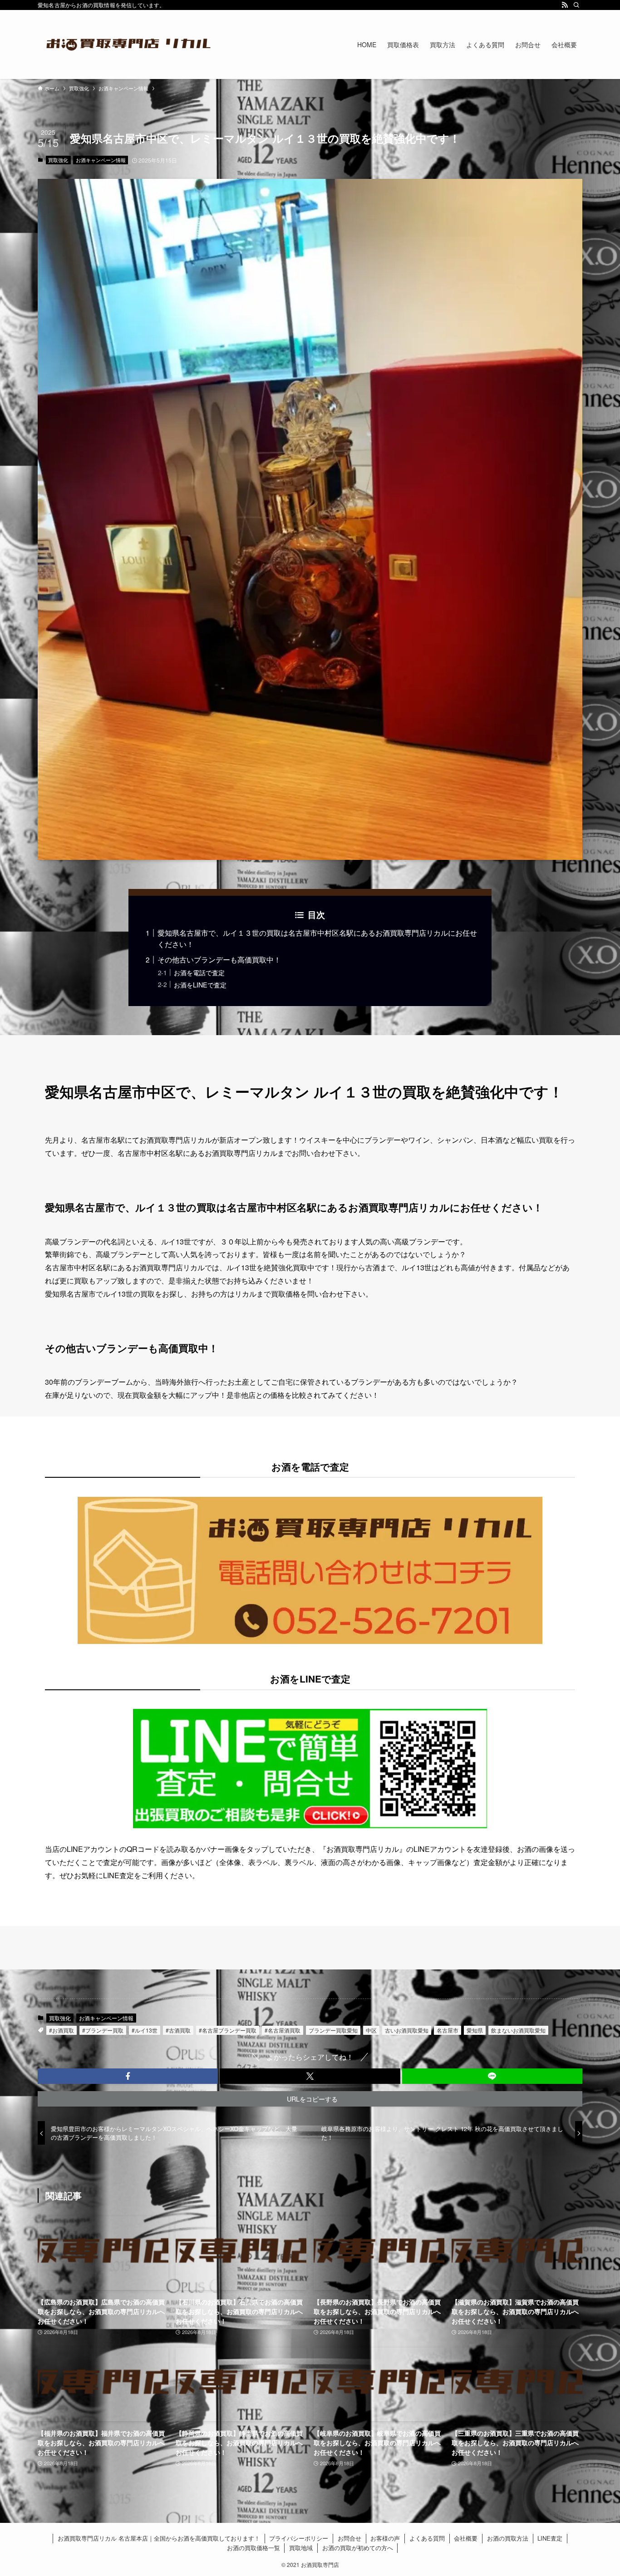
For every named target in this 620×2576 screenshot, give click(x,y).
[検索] (576, 5)
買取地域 (301, 2548)
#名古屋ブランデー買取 (228, 2030)
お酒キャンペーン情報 (101, 160)
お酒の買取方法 (508, 2538)
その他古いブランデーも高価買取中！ (219, 960)
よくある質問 (427, 2538)
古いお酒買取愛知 (407, 2030)
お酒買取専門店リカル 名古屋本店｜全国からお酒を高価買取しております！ (159, 2538)
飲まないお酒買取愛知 (518, 2030)
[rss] (565, 5)
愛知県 (475, 2030)
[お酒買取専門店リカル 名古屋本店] (128, 44)
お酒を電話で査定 (199, 972)
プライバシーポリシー (299, 2538)
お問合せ (349, 2538)
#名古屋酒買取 (283, 2030)
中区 (371, 2030)
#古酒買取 (178, 2030)
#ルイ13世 (145, 2030)
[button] (128, 2076)
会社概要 (466, 2538)
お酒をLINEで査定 (200, 985)
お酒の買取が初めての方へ (358, 2548)
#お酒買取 (62, 2030)
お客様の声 (385, 2538)
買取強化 (58, 160)
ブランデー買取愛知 (333, 2030)
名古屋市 (448, 2030)
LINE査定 (550, 2538)
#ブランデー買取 (103, 2030)
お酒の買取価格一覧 (253, 2548)
